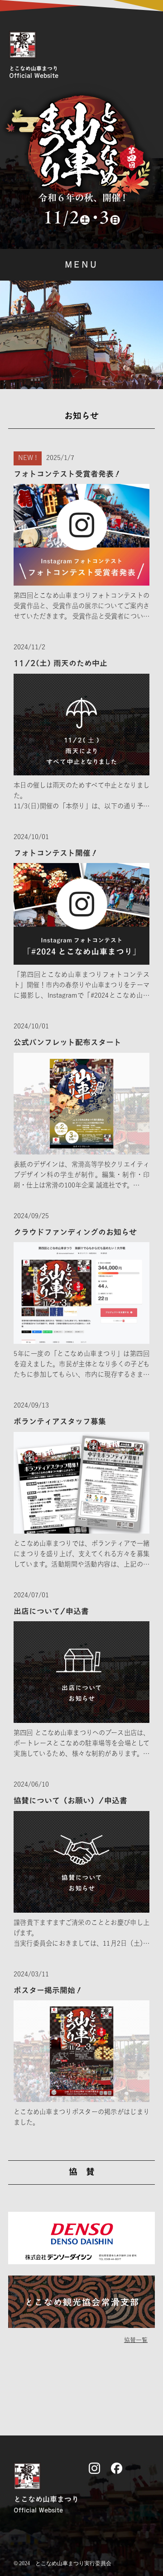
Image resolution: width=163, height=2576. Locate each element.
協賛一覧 (136, 2340)
